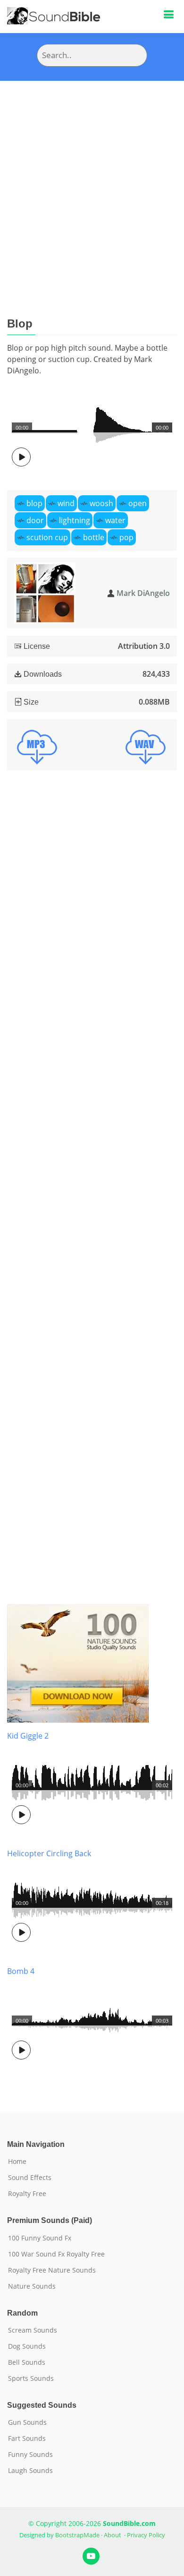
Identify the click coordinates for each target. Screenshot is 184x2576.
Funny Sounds (30, 2455)
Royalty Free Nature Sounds (52, 2270)
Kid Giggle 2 (28, 1736)
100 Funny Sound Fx (40, 2238)
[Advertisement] (92, 178)
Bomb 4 (21, 1971)
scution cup (47, 537)
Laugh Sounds (30, 2471)
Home (17, 2162)
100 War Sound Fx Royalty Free (56, 2254)
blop (34, 503)
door (35, 520)
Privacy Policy (146, 2535)
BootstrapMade (77, 2535)
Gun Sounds (27, 2422)
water (115, 520)
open (138, 503)
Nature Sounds (32, 2286)
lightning (75, 520)
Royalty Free (27, 2194)
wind (66, 503)
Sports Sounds (31, 2378)
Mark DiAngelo (143, 593)
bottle (94, 537)
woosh (101, 503)
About (113, 2535)
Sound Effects (30, 2178)
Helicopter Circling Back (49, 1853)
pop (126, 537)
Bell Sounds (27, 2362)
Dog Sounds (27, 2346)
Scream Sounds (33, 2330)
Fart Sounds (27, 2438)
